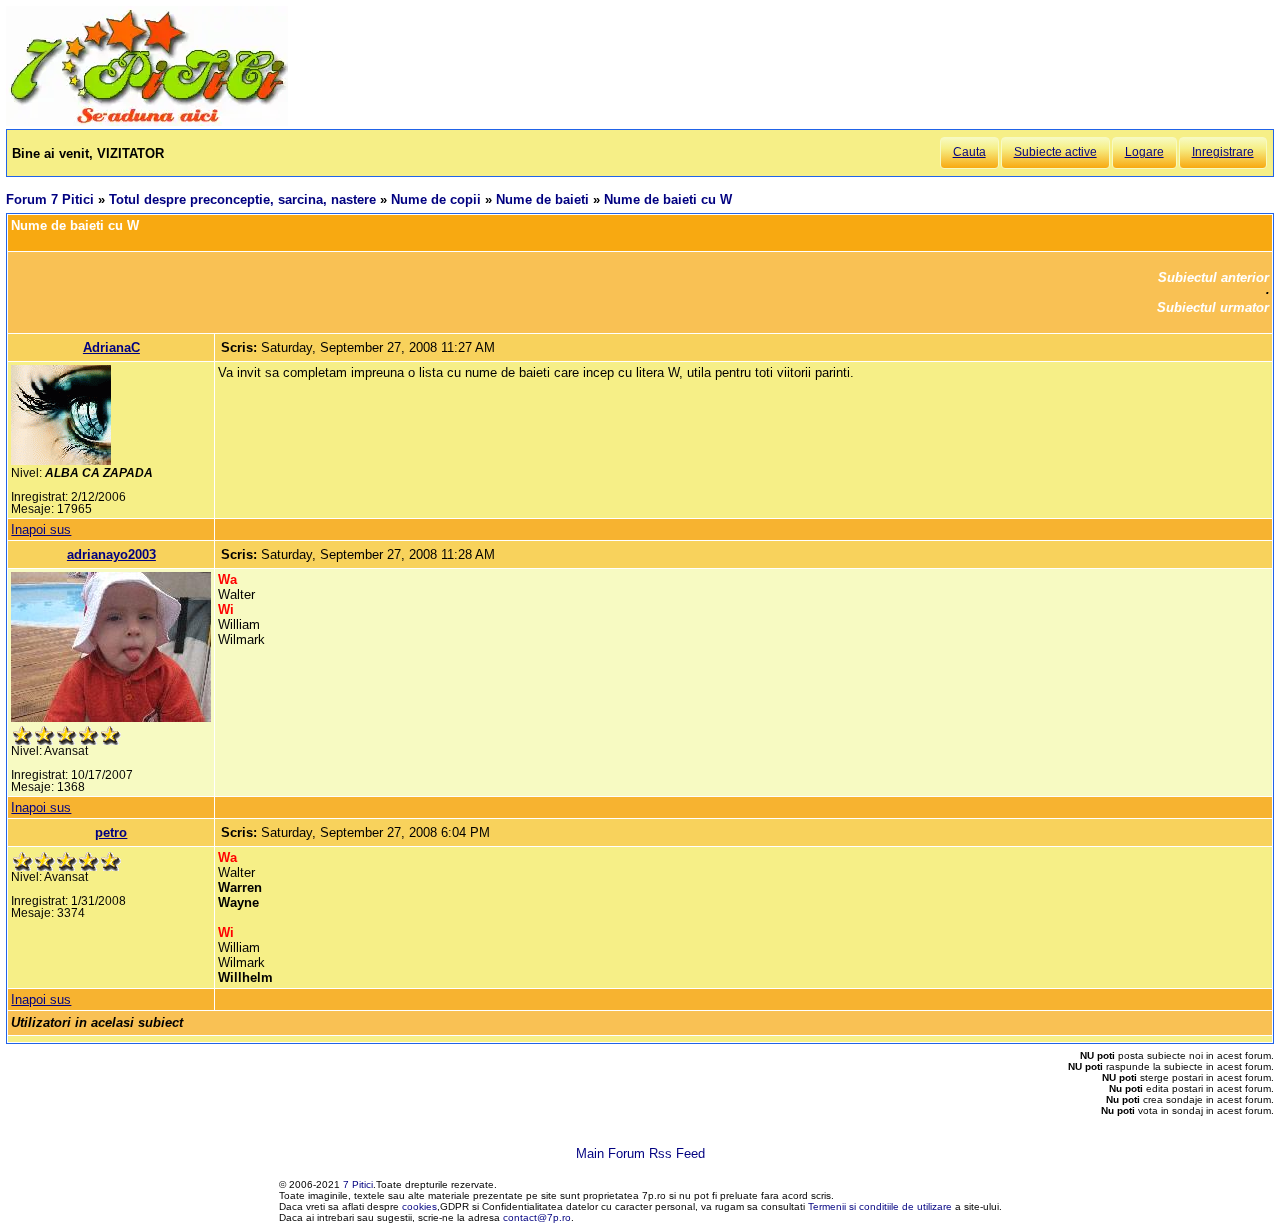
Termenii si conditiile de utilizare (880, 1206)
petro (111, 832)
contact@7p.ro (537, 1217)
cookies (419, 1206)
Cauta (969, 152)
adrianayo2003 (111, 554)
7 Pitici (358, 1184)
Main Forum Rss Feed (640, 1153)
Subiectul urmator (1213, 307)
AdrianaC (111, 347)
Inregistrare (1223, 152)
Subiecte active (1055, 152)
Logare (1144, 152)
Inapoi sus (41, 529)
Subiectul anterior (1213, 277)
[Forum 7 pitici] (147, 121)
